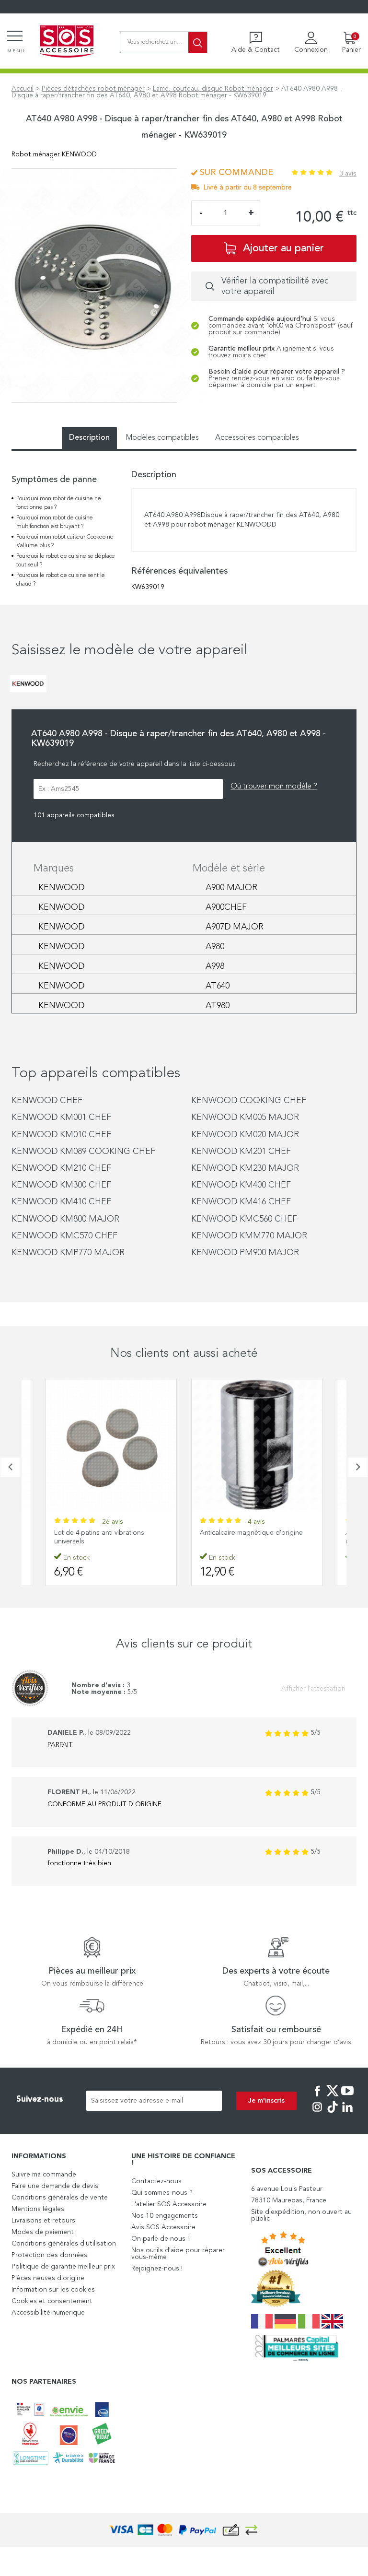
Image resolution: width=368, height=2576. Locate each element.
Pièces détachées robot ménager (93, 89)
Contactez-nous (156, 2181)
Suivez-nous (40, 2100)
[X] (333, 2097)
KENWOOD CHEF (47, 1101)
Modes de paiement (43, 2232)
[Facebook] (317, 2097)
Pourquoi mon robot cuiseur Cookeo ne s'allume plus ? (65, 541)
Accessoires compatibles (257, 438)
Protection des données (49, 2255)
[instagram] (317, 2114)
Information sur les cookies (53, 2290)
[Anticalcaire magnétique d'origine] (257, 1445)
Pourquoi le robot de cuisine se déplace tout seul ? (66, 561)
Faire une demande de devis (55, 2186)
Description (89, 438)
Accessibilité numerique (48, 2313)
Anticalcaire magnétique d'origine (251, 1533)
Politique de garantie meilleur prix (63, 2267)
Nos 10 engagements (165, 2216)
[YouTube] (347, 2097)
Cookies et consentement (52, 2301)
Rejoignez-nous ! (157, 2269)
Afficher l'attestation (313, 1689)
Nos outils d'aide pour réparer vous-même (178, 2254)
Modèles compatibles (162, 438)
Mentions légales (38, 2209)
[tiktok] (333, 2114)
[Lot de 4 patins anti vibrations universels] (111, 1445)
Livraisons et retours (43, 2221)
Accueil (23, 89)
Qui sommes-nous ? (162, 2193)
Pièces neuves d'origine (48, 2278)
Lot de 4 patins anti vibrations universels (99, 1537)
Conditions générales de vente (60, 2198)
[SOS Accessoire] (67, 42)
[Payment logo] (184, 2530)
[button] (10, 1467)
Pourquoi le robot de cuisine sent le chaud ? (61, 580)
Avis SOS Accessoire (163, 2227)
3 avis (348, 174)
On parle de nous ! (160, 2239)
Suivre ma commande (44, 2175)
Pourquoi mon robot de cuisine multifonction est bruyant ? (55, 522)
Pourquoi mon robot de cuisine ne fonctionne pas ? (59, 503)
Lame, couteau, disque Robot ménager (213, 89)
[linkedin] (347, 2114)
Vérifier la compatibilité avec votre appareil (275, 286)
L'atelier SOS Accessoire (169, 2204)
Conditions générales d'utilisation (64, 2244)
